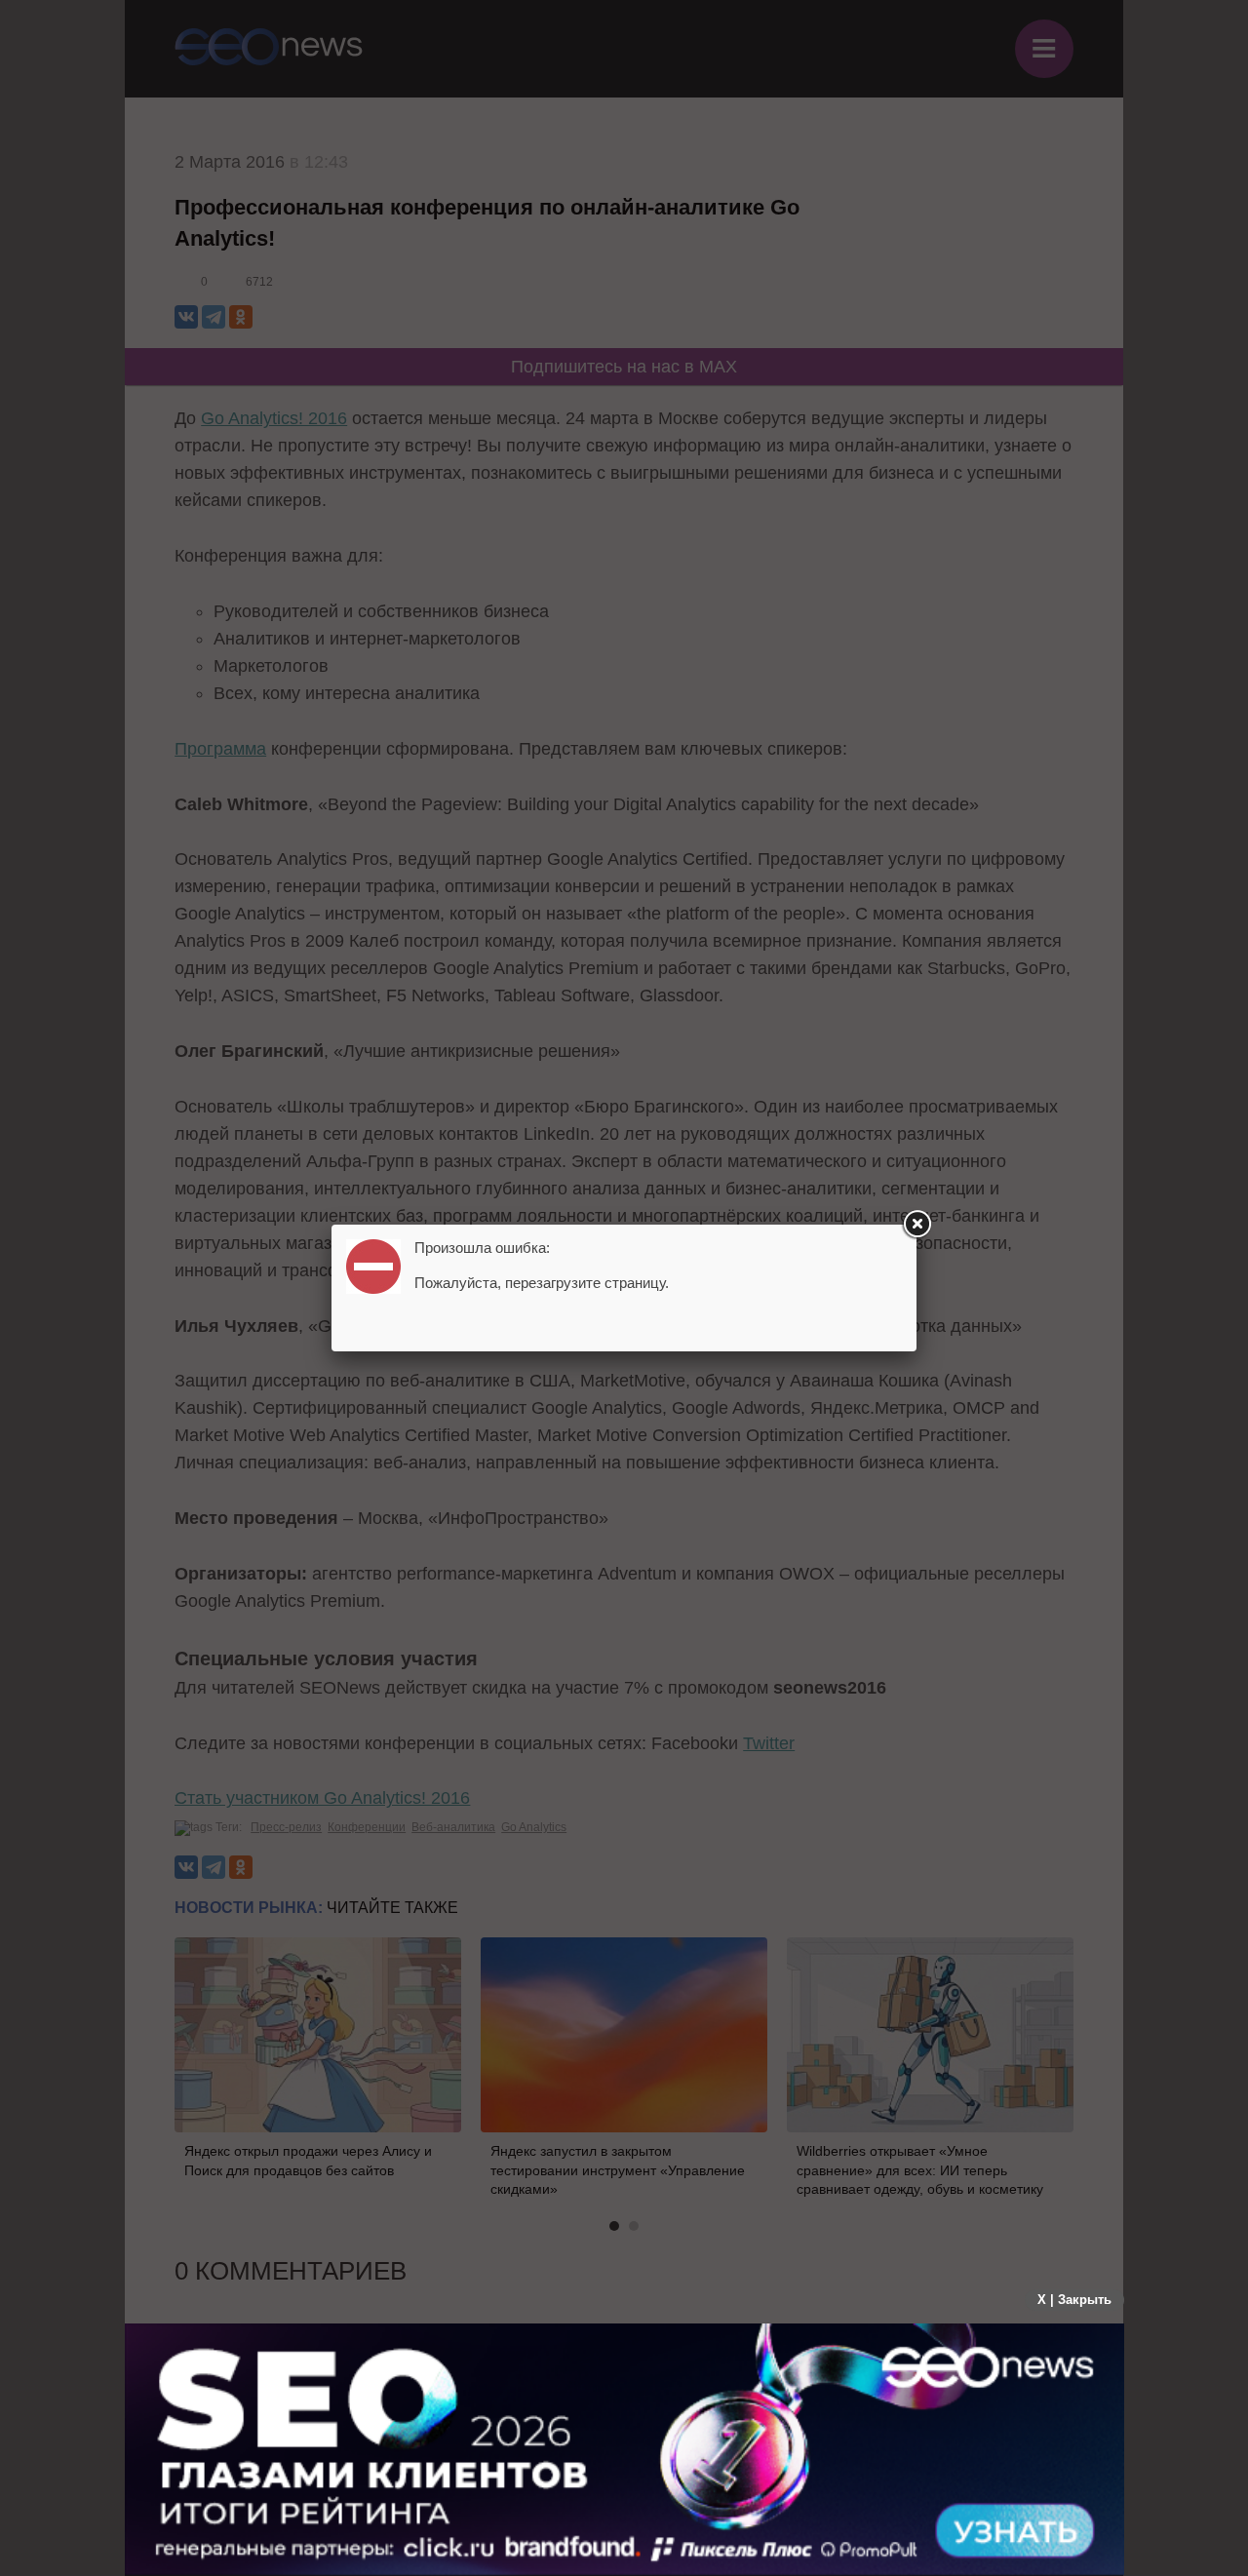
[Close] (916, 1225)
